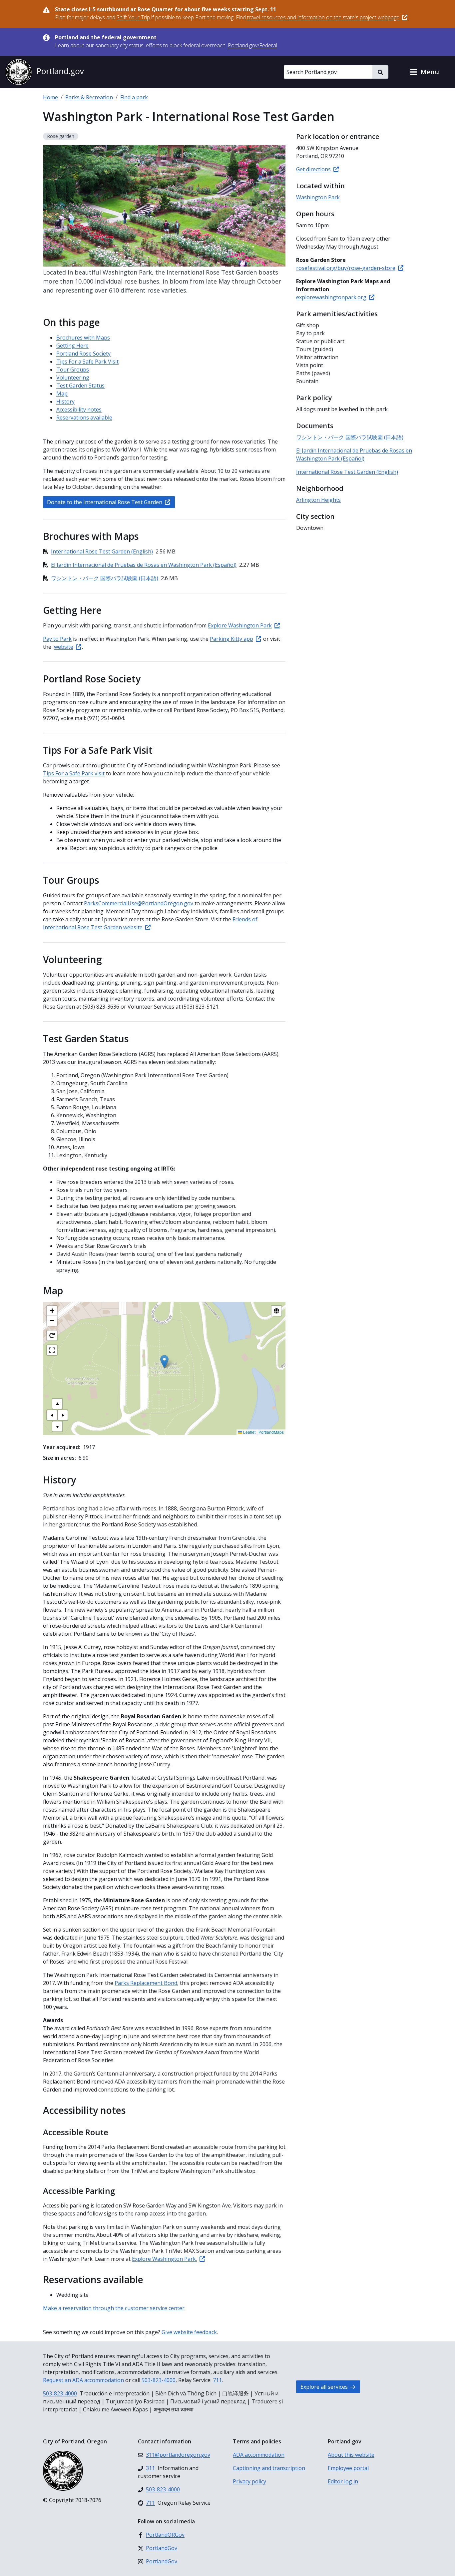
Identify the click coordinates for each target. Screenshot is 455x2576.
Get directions (313, 169)
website (64, 647)
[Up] (57, 1404)
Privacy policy (249, 2481)
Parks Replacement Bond (146, 1983)
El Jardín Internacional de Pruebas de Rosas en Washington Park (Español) (144, 565)
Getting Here (72, 346)
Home (50, 97)
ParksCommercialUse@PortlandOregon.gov (139, 903)
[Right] (63, 1415)
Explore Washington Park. (164, 2259)
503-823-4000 (159, 2380)
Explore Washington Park (240, 625)
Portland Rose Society (83, 354)
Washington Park (318, 197)
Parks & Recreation (89, 97)
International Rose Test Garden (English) (102, 551)
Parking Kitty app (231, 639)
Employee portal (348, 2468)
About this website (351, 2455)
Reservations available (84, 418)
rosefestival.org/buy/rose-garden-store (346, 268)
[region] (164, 1368)
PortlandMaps (271, 1432)
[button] (424, 72)
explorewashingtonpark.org (331, 297)
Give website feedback (189, 2332)
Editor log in (343, 2481)
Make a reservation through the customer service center (114, 2308)
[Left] (52, 1415)
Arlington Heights (318, 500)
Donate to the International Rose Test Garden (105, 502)
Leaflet (249, 1432)
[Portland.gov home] (45, 72)
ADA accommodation (259, 2455)
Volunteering (73, 378)
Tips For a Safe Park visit (74, 773)
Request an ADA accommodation (83, 2380)
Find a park (134, 97)
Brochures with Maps (83, 338)
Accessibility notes (79, 410)
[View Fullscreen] (52, 1350)
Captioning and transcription (269, 2468)
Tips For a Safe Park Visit (87, 362)
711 (217, 2380)
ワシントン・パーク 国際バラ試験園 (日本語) (105, 578)
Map (62, 394)
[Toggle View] (276, 1311)
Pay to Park (57, 639)
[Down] (57, 1426)
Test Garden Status (80, 386)
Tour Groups (73, 370)
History (65, 402)
